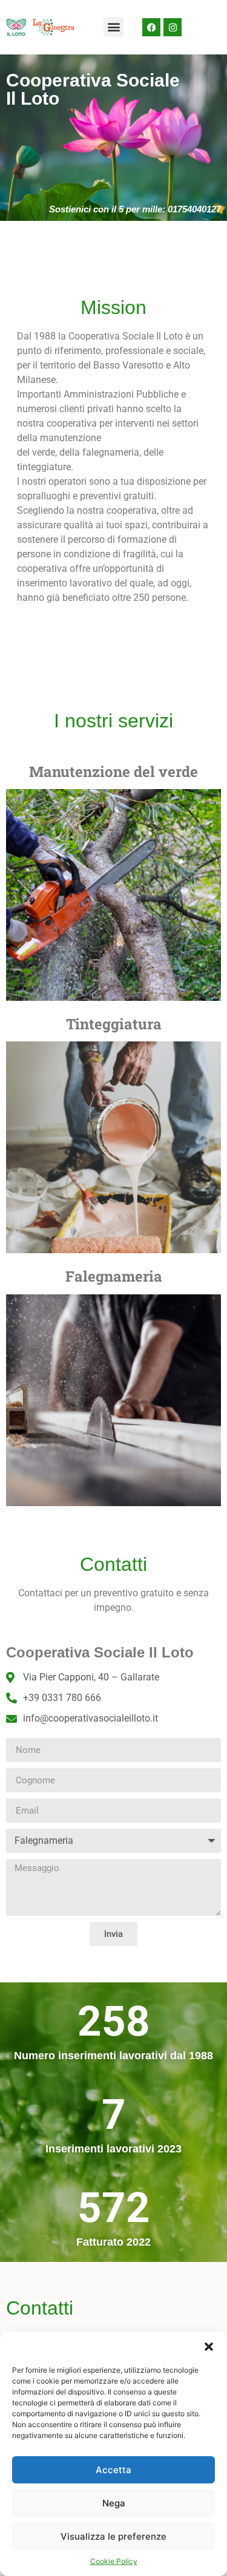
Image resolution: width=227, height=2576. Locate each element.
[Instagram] (173, 27)
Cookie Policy (114, 2561)
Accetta (113, 2470)
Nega (114, 2503)
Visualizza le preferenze (113, 2536)
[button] (209, 2347)
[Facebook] (151, 27)
